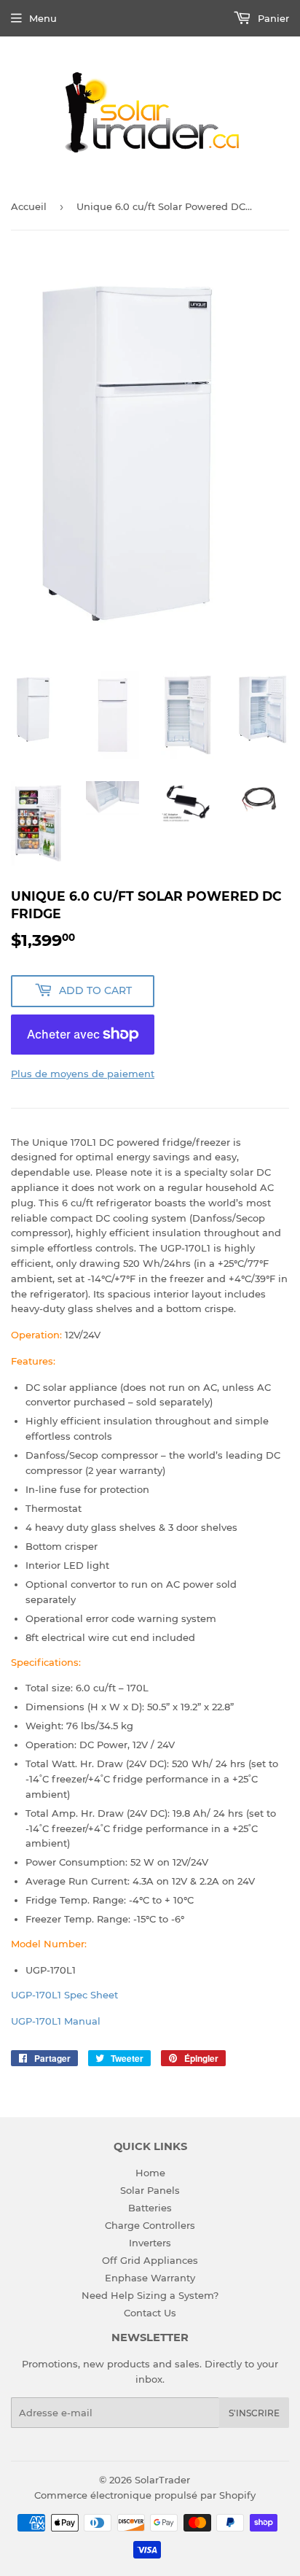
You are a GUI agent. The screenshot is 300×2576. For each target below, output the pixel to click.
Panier (272, 18)
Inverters (150, 2243)
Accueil (29, 206)
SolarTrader (162, 2480)
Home (150, 2173)
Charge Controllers (150, 2225)
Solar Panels (150, 2190)
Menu (43, 18)
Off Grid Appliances (150, 2260)
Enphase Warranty (150, 2278)
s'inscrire (254, 2413)
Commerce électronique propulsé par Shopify (145, 2495)
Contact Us (150, 2313)
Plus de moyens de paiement (83, 1074)
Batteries (150, 2208)
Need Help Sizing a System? (150, 2295)
